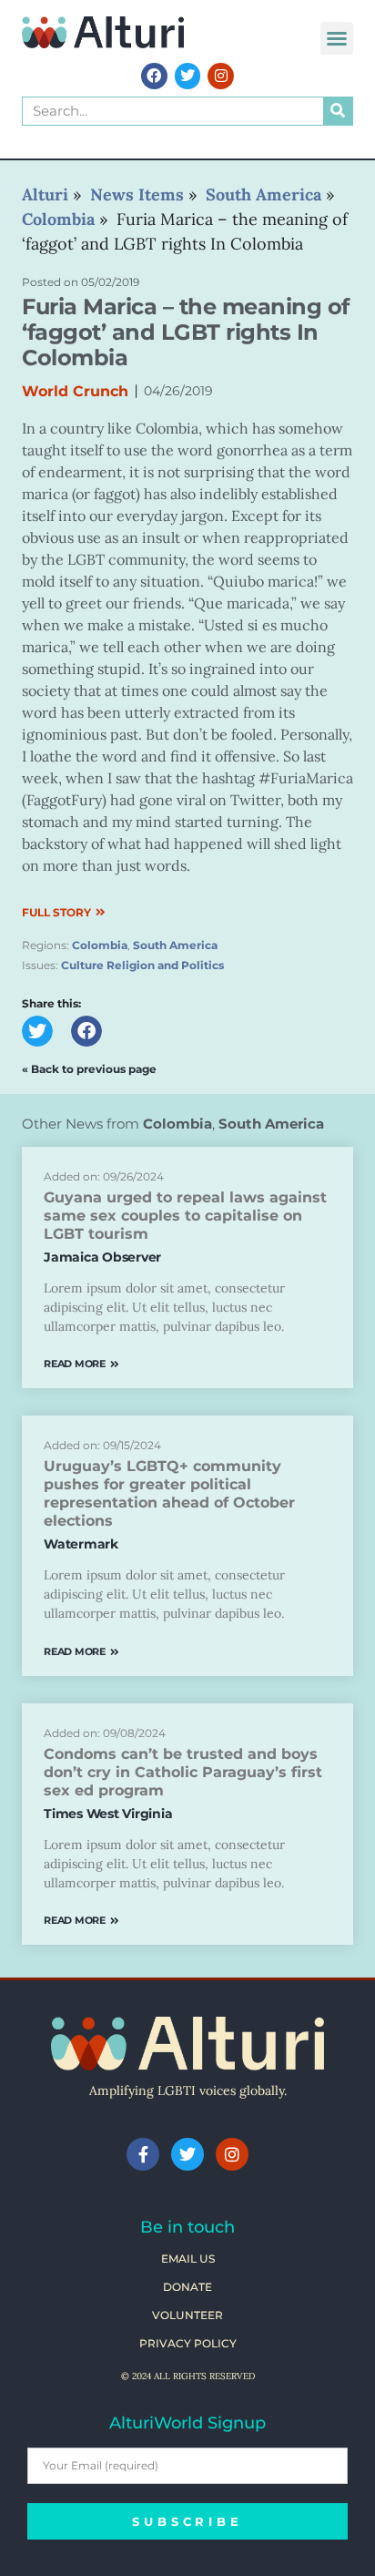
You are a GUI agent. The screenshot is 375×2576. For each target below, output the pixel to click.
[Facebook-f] (143, 2154)
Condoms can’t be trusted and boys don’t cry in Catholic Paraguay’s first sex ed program (183, 1772)
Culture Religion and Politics (142, 965)
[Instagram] (221, 76)
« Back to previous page (89, 1069)
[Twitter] (188, 76)
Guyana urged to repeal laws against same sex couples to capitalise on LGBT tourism (185, 1216)
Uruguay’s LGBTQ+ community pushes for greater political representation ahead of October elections (169, 1493)
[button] (337, 38)
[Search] (338, 111)
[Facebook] (154, 76)
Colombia (100, 945)
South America (175, 945)
